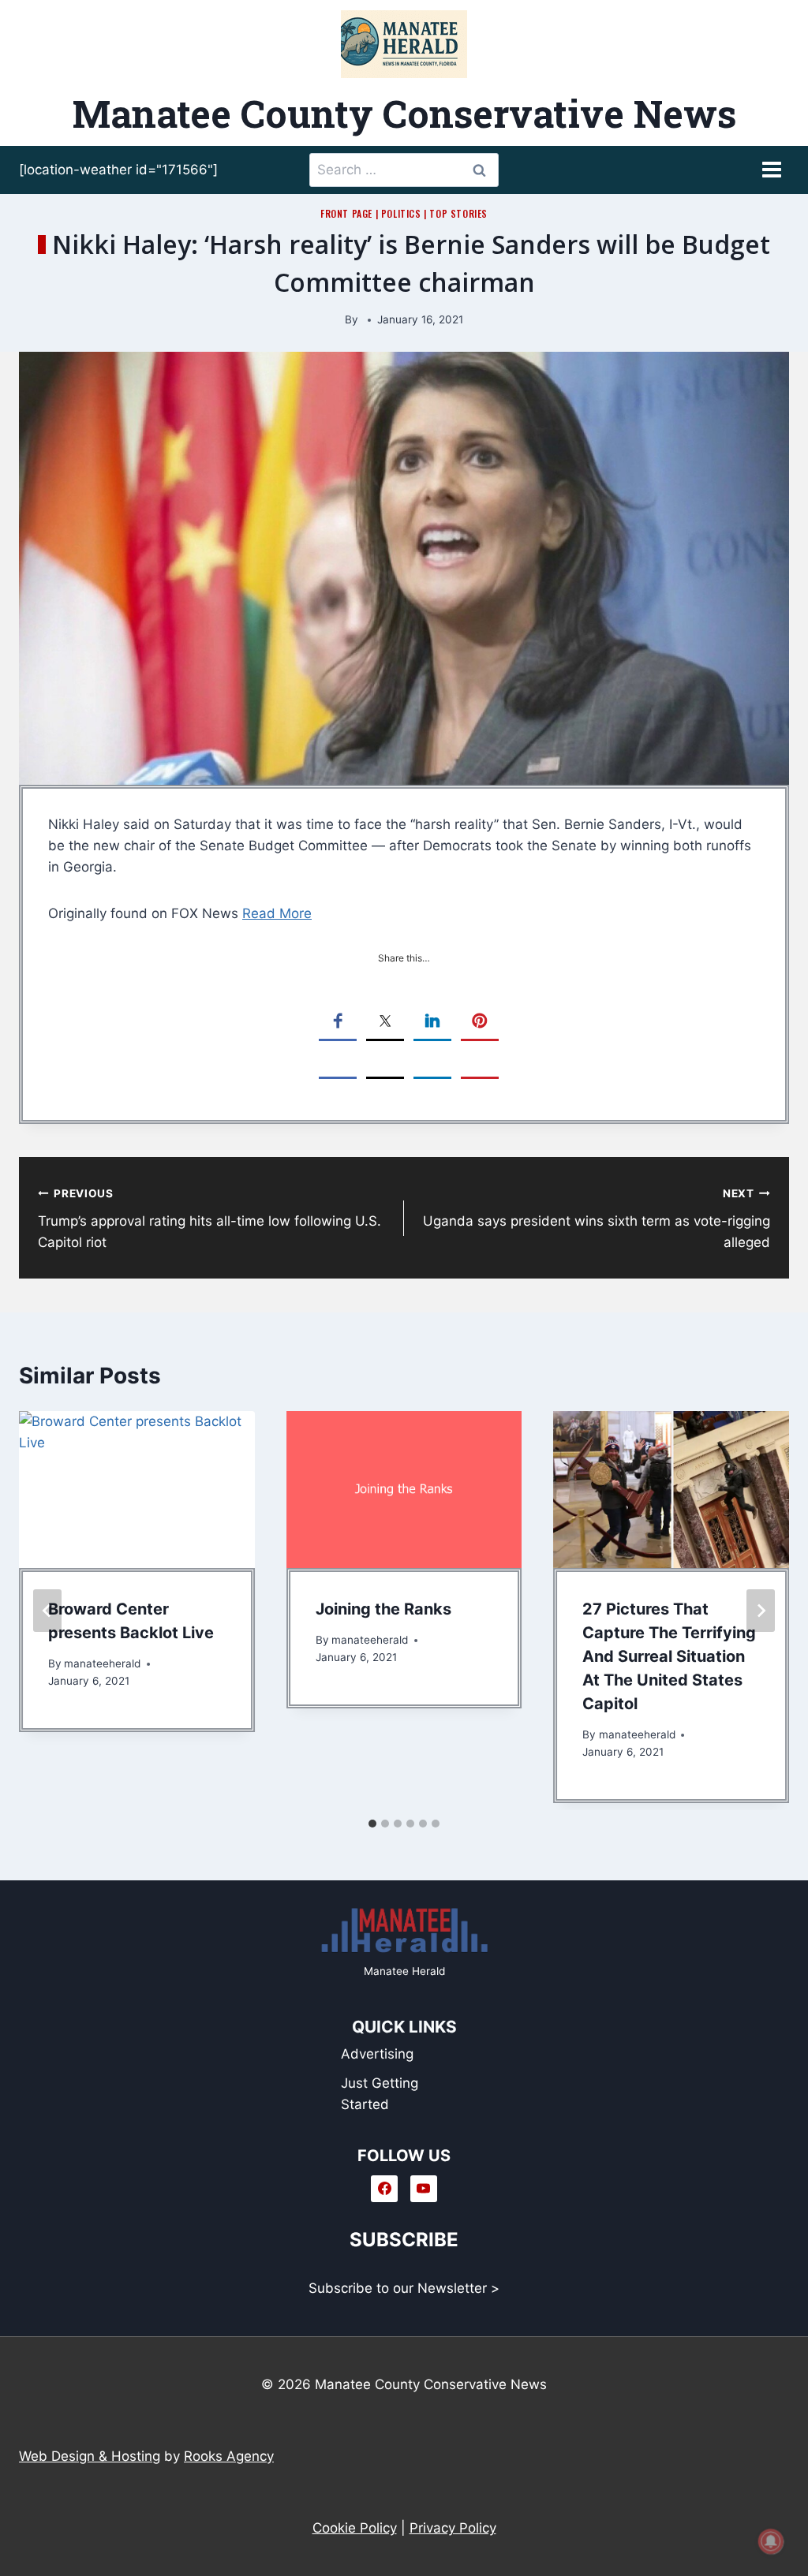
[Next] (761, 1611)
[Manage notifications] (771, 2541)
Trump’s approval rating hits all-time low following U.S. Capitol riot (209, 1219)
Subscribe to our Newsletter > (404, 2288)
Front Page (346, 213)
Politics (401, 213)
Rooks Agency (229, 2456)
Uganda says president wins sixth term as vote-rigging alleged (597, 1219)
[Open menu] (771, 170)
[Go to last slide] (47, 1611)
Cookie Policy (355, 2528)
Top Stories (458, 213)
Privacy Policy (453, 2528)
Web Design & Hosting (90, 2456)
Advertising (377, 2054)
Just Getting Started (380, 2094)
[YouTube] (424, 2189)
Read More (277, 913)
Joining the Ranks (383, 1609)
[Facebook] (384, 2189)
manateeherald (102, 1663)
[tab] (372, 1824)
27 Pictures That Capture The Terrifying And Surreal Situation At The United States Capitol (669, 1656)
